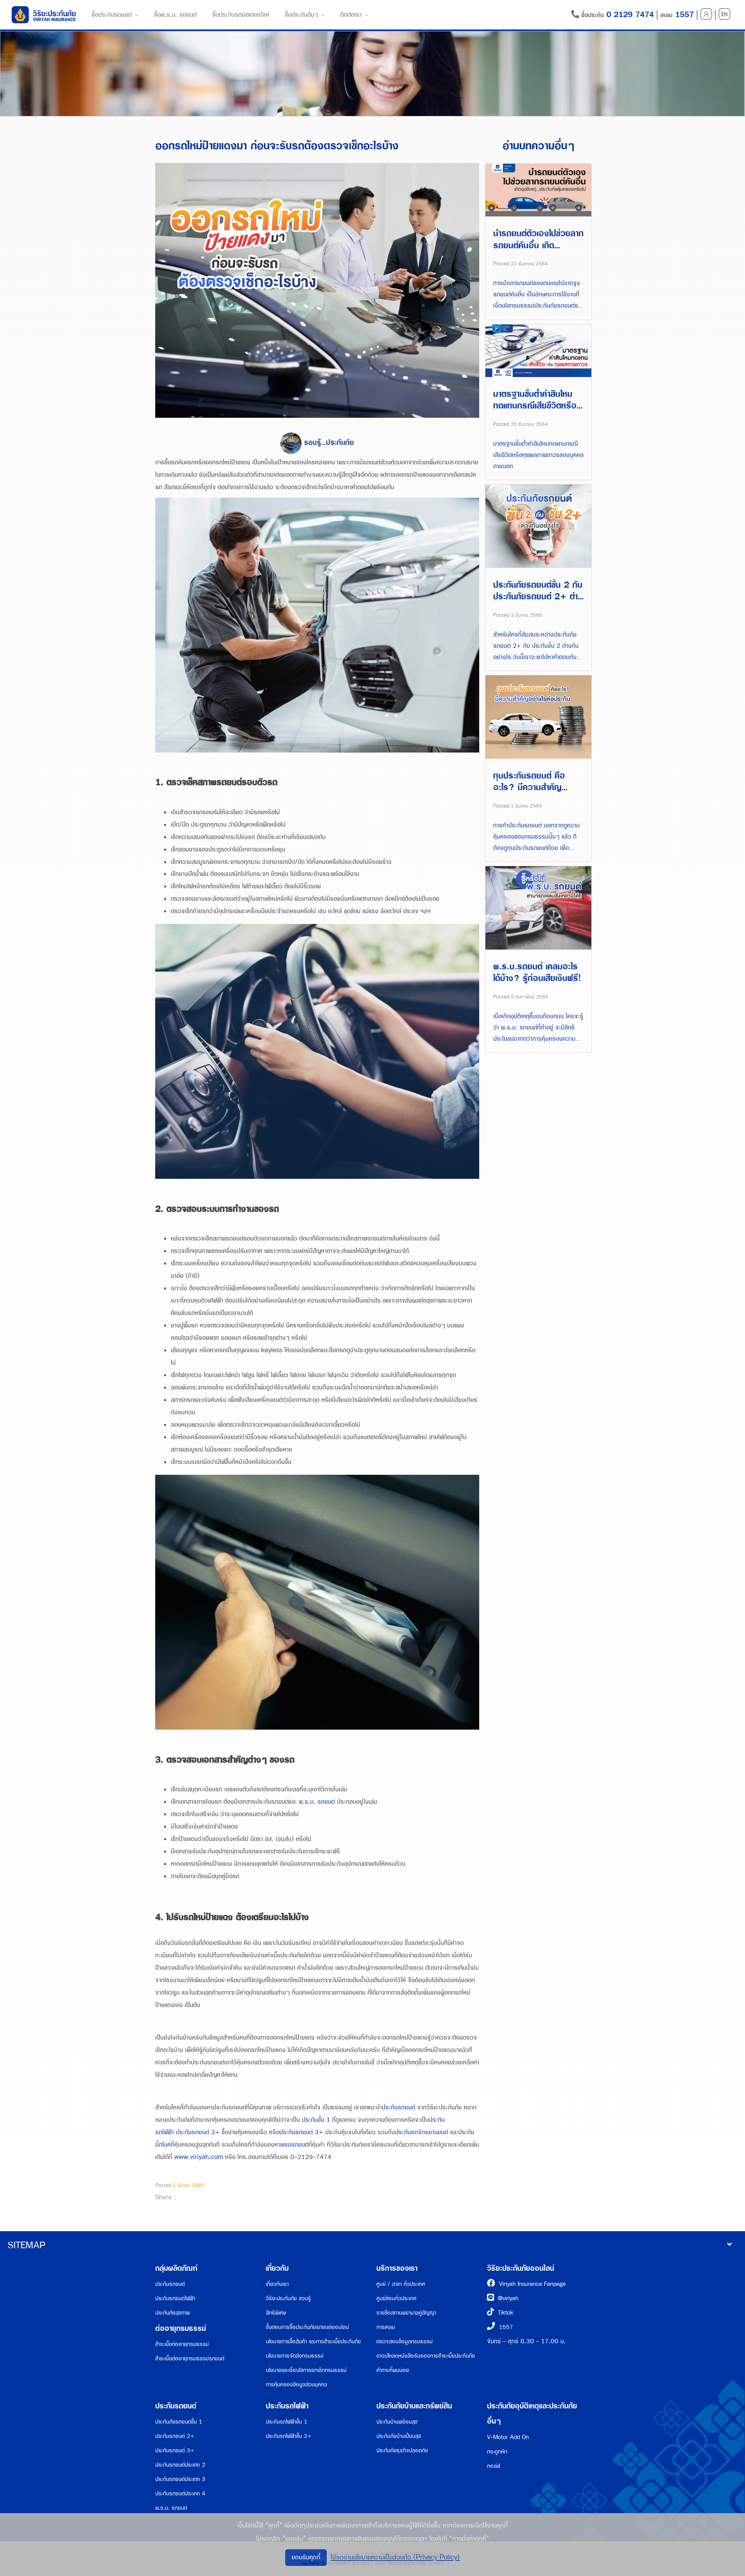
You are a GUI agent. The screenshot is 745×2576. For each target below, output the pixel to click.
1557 (506, 2327)
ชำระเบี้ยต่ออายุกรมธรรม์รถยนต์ (190, 2359)
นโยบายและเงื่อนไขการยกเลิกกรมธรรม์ (306, 2370)
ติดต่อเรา (351, 15)
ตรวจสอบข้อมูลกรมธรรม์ (405, 2342)
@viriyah (508, 2298)
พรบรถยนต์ (294, 2145)
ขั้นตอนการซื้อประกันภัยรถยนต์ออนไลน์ (307, 2327)
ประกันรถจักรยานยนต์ (422, 2132)
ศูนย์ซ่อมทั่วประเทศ (396, 2298)
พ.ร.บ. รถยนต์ (317, 1802)
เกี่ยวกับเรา (277, 2284)
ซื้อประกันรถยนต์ (112, 15)
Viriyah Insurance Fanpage (532, 2284)
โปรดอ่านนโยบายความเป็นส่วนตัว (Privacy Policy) (395, 2557)
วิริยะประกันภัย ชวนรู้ (288, 2298)
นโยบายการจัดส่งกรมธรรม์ (295, 2356)
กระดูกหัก (497, 2452)
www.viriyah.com (199, 2157)
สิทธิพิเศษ (276, 2313)
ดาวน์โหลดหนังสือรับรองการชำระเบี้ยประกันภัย (426, 2356)
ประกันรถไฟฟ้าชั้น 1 (287, 2422)
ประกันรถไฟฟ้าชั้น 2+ (289, 2436)
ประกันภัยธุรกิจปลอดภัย (402, 2451)
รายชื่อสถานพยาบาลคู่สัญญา (406, 2313)
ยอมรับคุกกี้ (306, 2557)
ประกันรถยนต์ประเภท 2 (180, 2465)
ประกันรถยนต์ (398, 2108)
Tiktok (506, 2313)
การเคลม (386, 2327)
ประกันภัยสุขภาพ (172, 2313)
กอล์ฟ (494, 2466)
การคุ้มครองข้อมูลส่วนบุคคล (296, 2385)
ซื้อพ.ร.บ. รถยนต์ (175, 15)
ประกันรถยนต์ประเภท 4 (180, 2494)
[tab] (372, 2246)
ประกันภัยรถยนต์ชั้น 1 (179, 2422)
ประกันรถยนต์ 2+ (198, 2132)
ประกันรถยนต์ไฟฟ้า (175, 2298)
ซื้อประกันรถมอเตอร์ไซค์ (241, 15)
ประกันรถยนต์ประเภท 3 (180, 2479)
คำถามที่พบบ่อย (393, 2370)
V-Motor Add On (508, 2437)
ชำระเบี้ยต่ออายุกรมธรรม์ (182, 2344)
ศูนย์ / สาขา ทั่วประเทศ (401, 2284)
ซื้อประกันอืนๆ (301, 15)
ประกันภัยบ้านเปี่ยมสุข (399, 2436)
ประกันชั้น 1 (316, 2120)
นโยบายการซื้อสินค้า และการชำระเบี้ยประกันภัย (313, 2342)
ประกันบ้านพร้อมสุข (397, 2422)
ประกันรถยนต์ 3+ (301, 2132)
